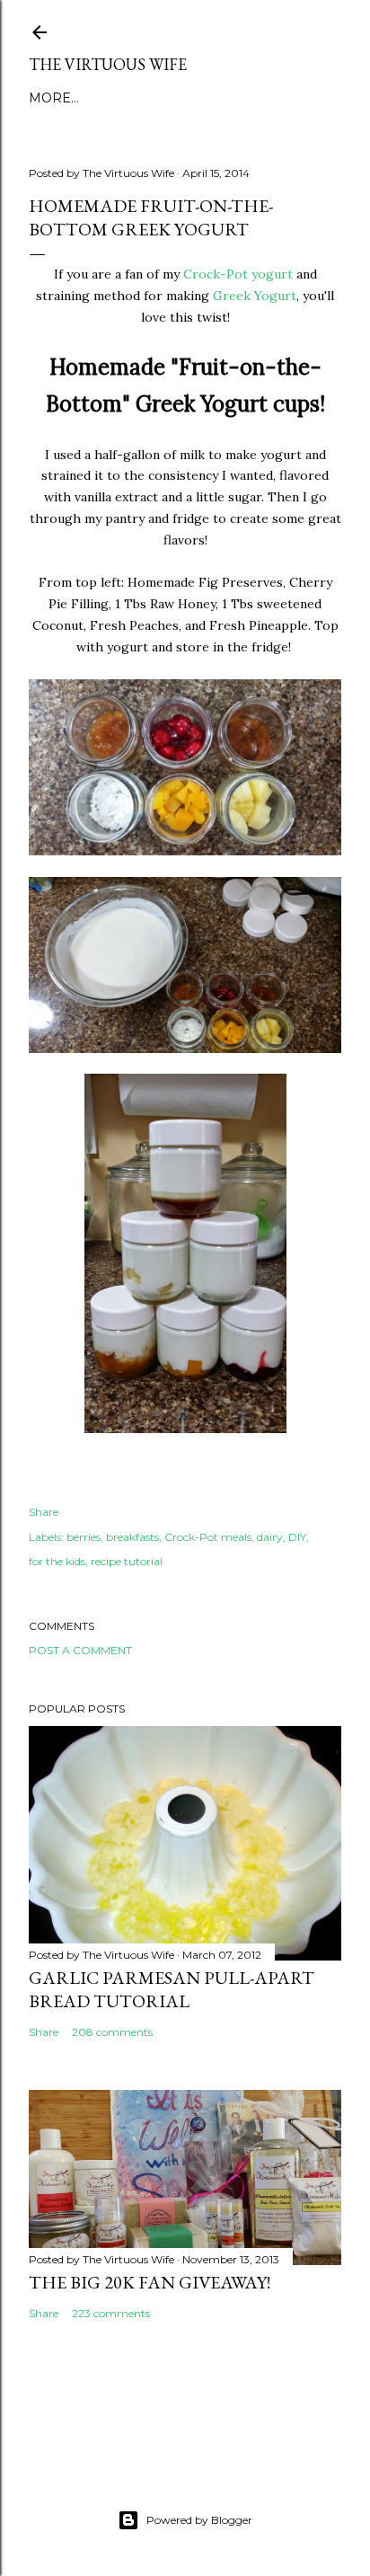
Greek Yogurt (255, 296)
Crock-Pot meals (208, 1537)
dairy (270, 1537)
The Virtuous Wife (108, 64)
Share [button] (44, 1512)
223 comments (111, 2313)
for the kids (57, 1561)
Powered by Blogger (199, 2520)
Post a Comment (80, 1650)
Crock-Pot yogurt (238, 274)
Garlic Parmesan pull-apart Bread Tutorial (172, 1989)
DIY (297, 1537)
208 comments (112, 2032)
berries (84, 1537)
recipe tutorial (127, 1561)
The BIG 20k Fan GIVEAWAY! (150, 2282)
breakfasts (132, 1537)
